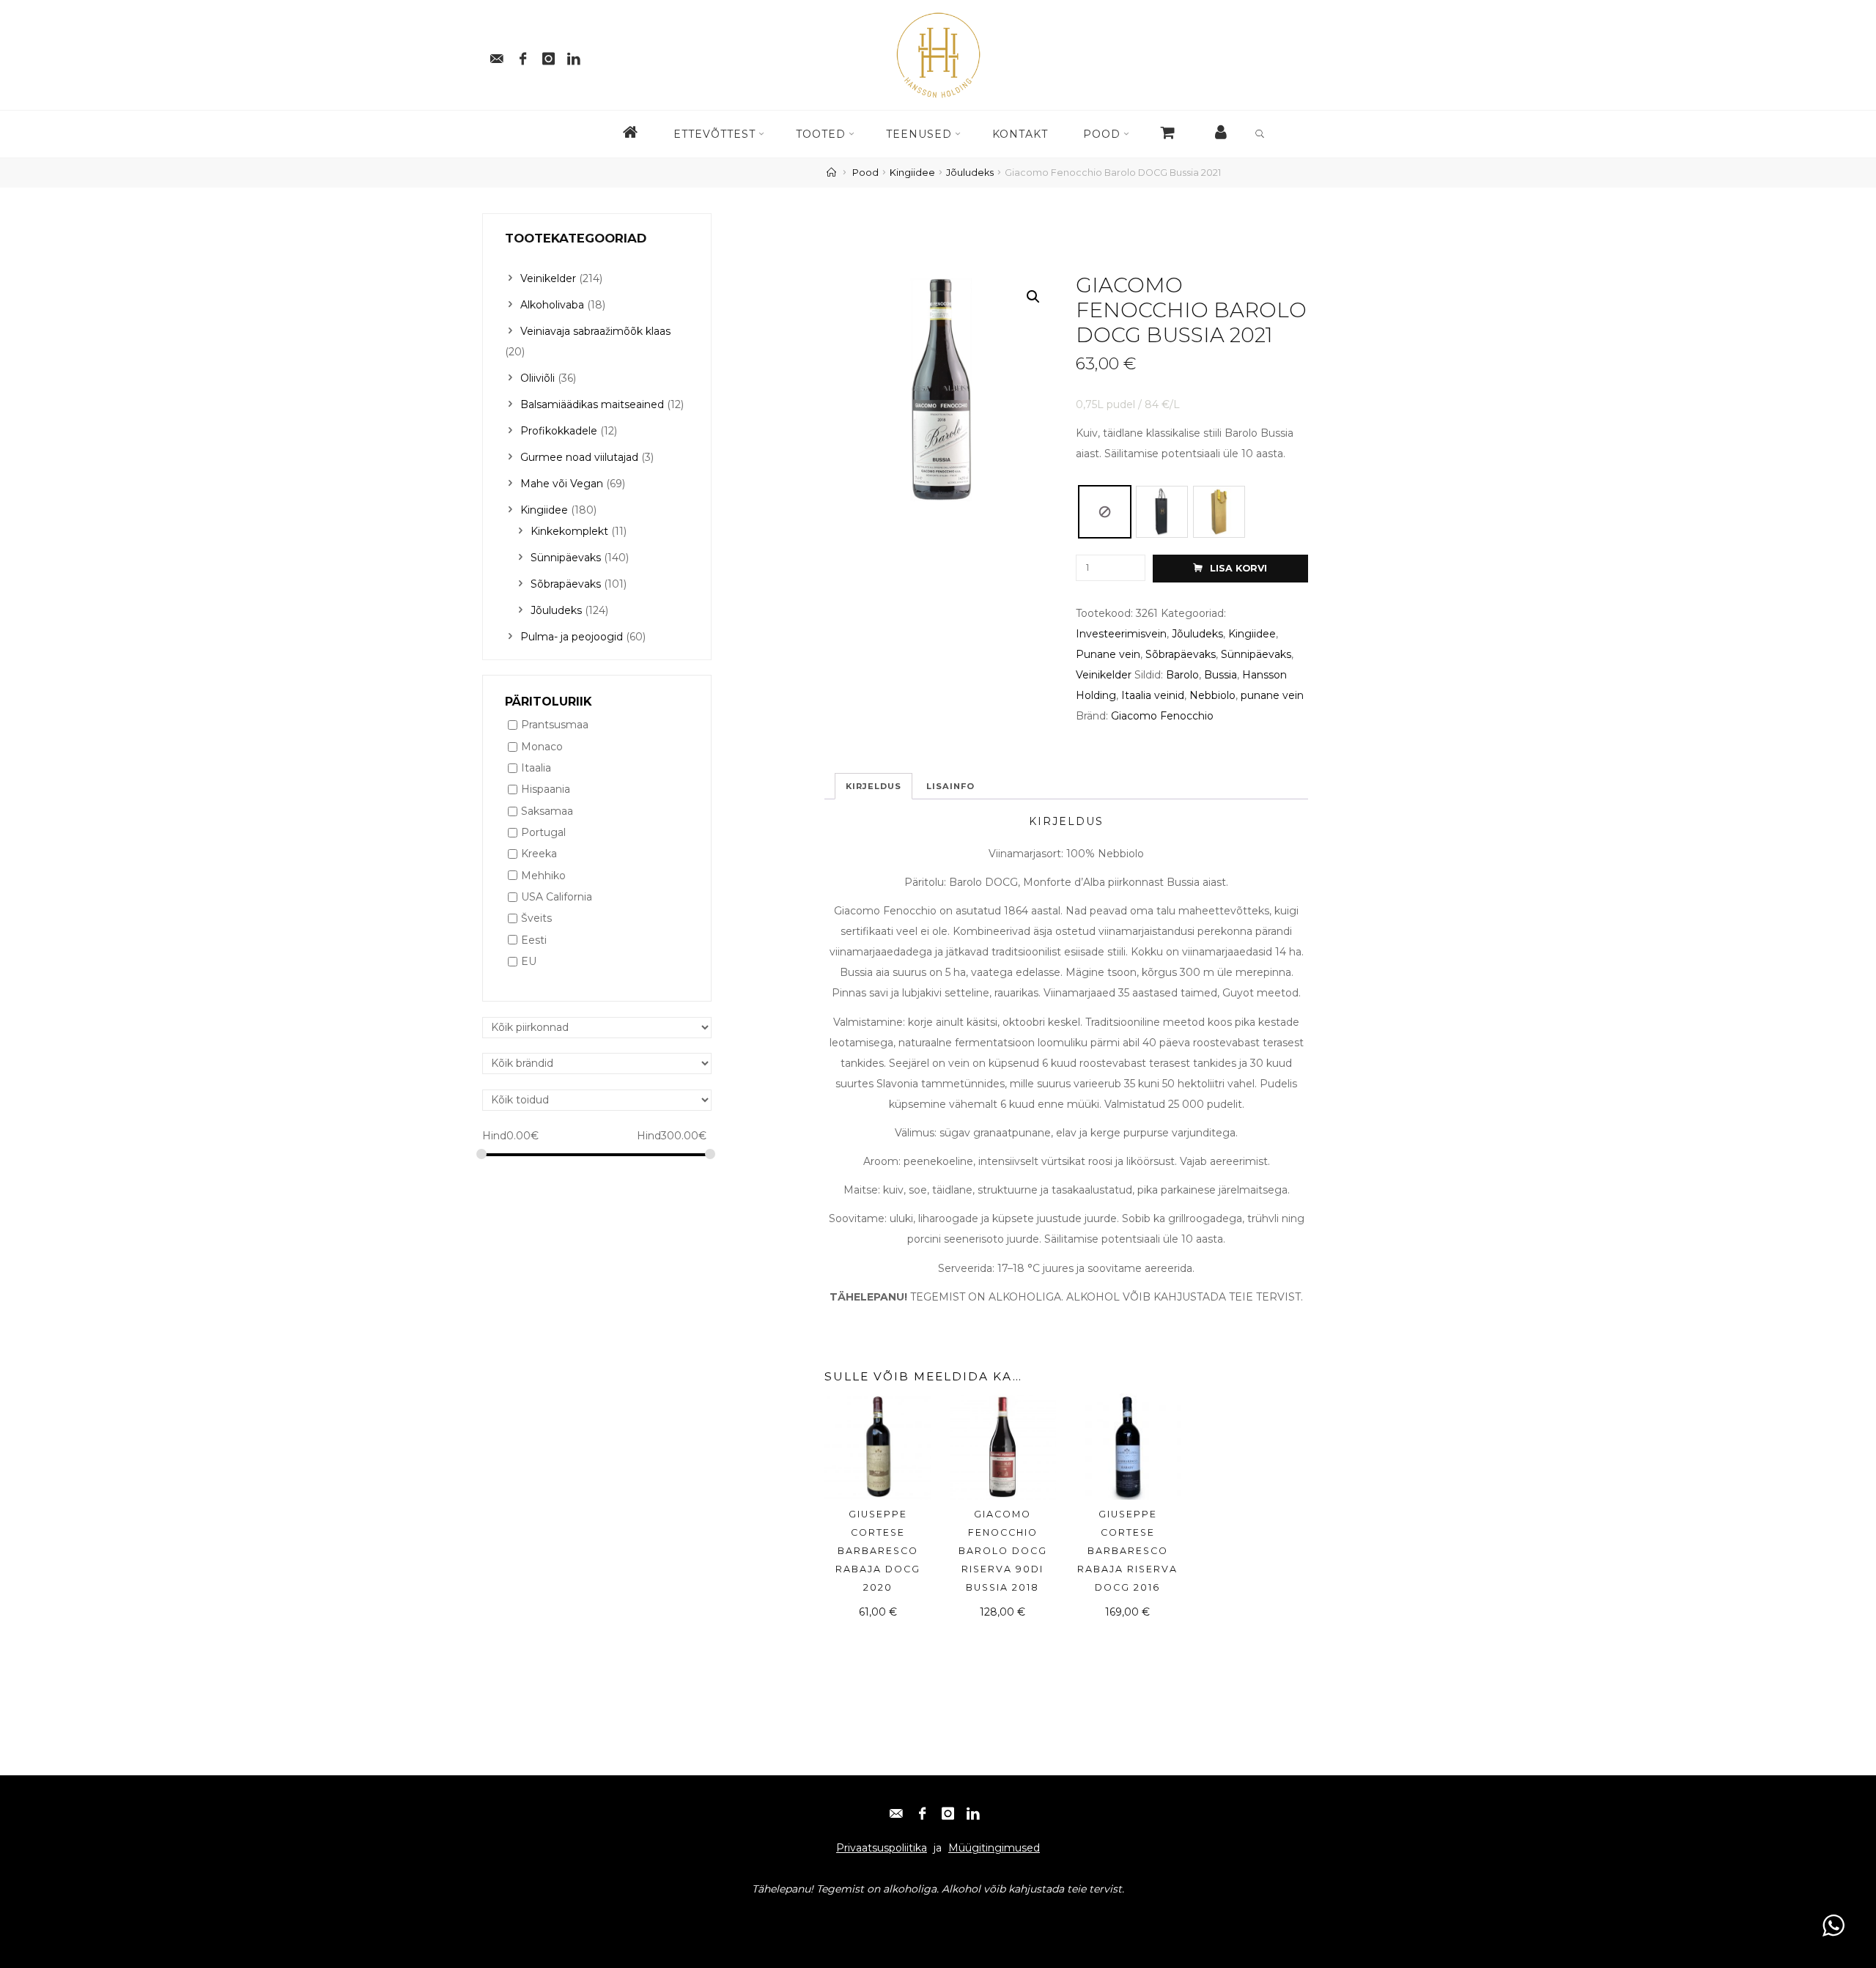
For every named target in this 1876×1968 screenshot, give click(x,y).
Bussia (1220, 675)
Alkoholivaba (552, 305)
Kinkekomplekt (569, 531)
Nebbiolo (1212, 695)
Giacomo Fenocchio (1162, 716)
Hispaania (546, 790)
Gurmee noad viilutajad (579, 457)
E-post (505, 1917)
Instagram (615, 1917)
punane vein (1272, 695)
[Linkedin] (574, 55)
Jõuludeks (970, 173)
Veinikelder (1104, 675)
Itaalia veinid (1153, 695)
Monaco (542, 747)
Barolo (1182, 675)
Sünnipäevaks (1256, 654)
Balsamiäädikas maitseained (592, 404)
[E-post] (497, 55)
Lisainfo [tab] (950, 786)
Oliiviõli (538, 378)
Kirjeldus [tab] (874, 786)
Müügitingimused (994, 1848)
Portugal (543, 832)
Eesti (534, 940)
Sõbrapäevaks (1181, 654)
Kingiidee (912, 173)
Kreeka (539, 854)
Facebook (555, 1917)
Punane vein (1108, 654)
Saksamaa (547, 811)
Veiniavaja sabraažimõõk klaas (595, 331)
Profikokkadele (559, 431)
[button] (1033, 297)
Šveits (536, 919)
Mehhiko (543, 876)
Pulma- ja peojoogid (572, 637)
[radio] (1105, 512)
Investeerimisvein (1121, 634)
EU (529, 961)
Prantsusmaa (555, 725)
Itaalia (536, 768)
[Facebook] (522, 55)
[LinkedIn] (973, 1809)
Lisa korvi (1238, 569)
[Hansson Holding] (938, 54)
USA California (557, 897)
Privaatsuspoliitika (882, 1848)
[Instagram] (548, 55)
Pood (865, 173)
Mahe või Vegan (562, 484)
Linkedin (672, 1917)
